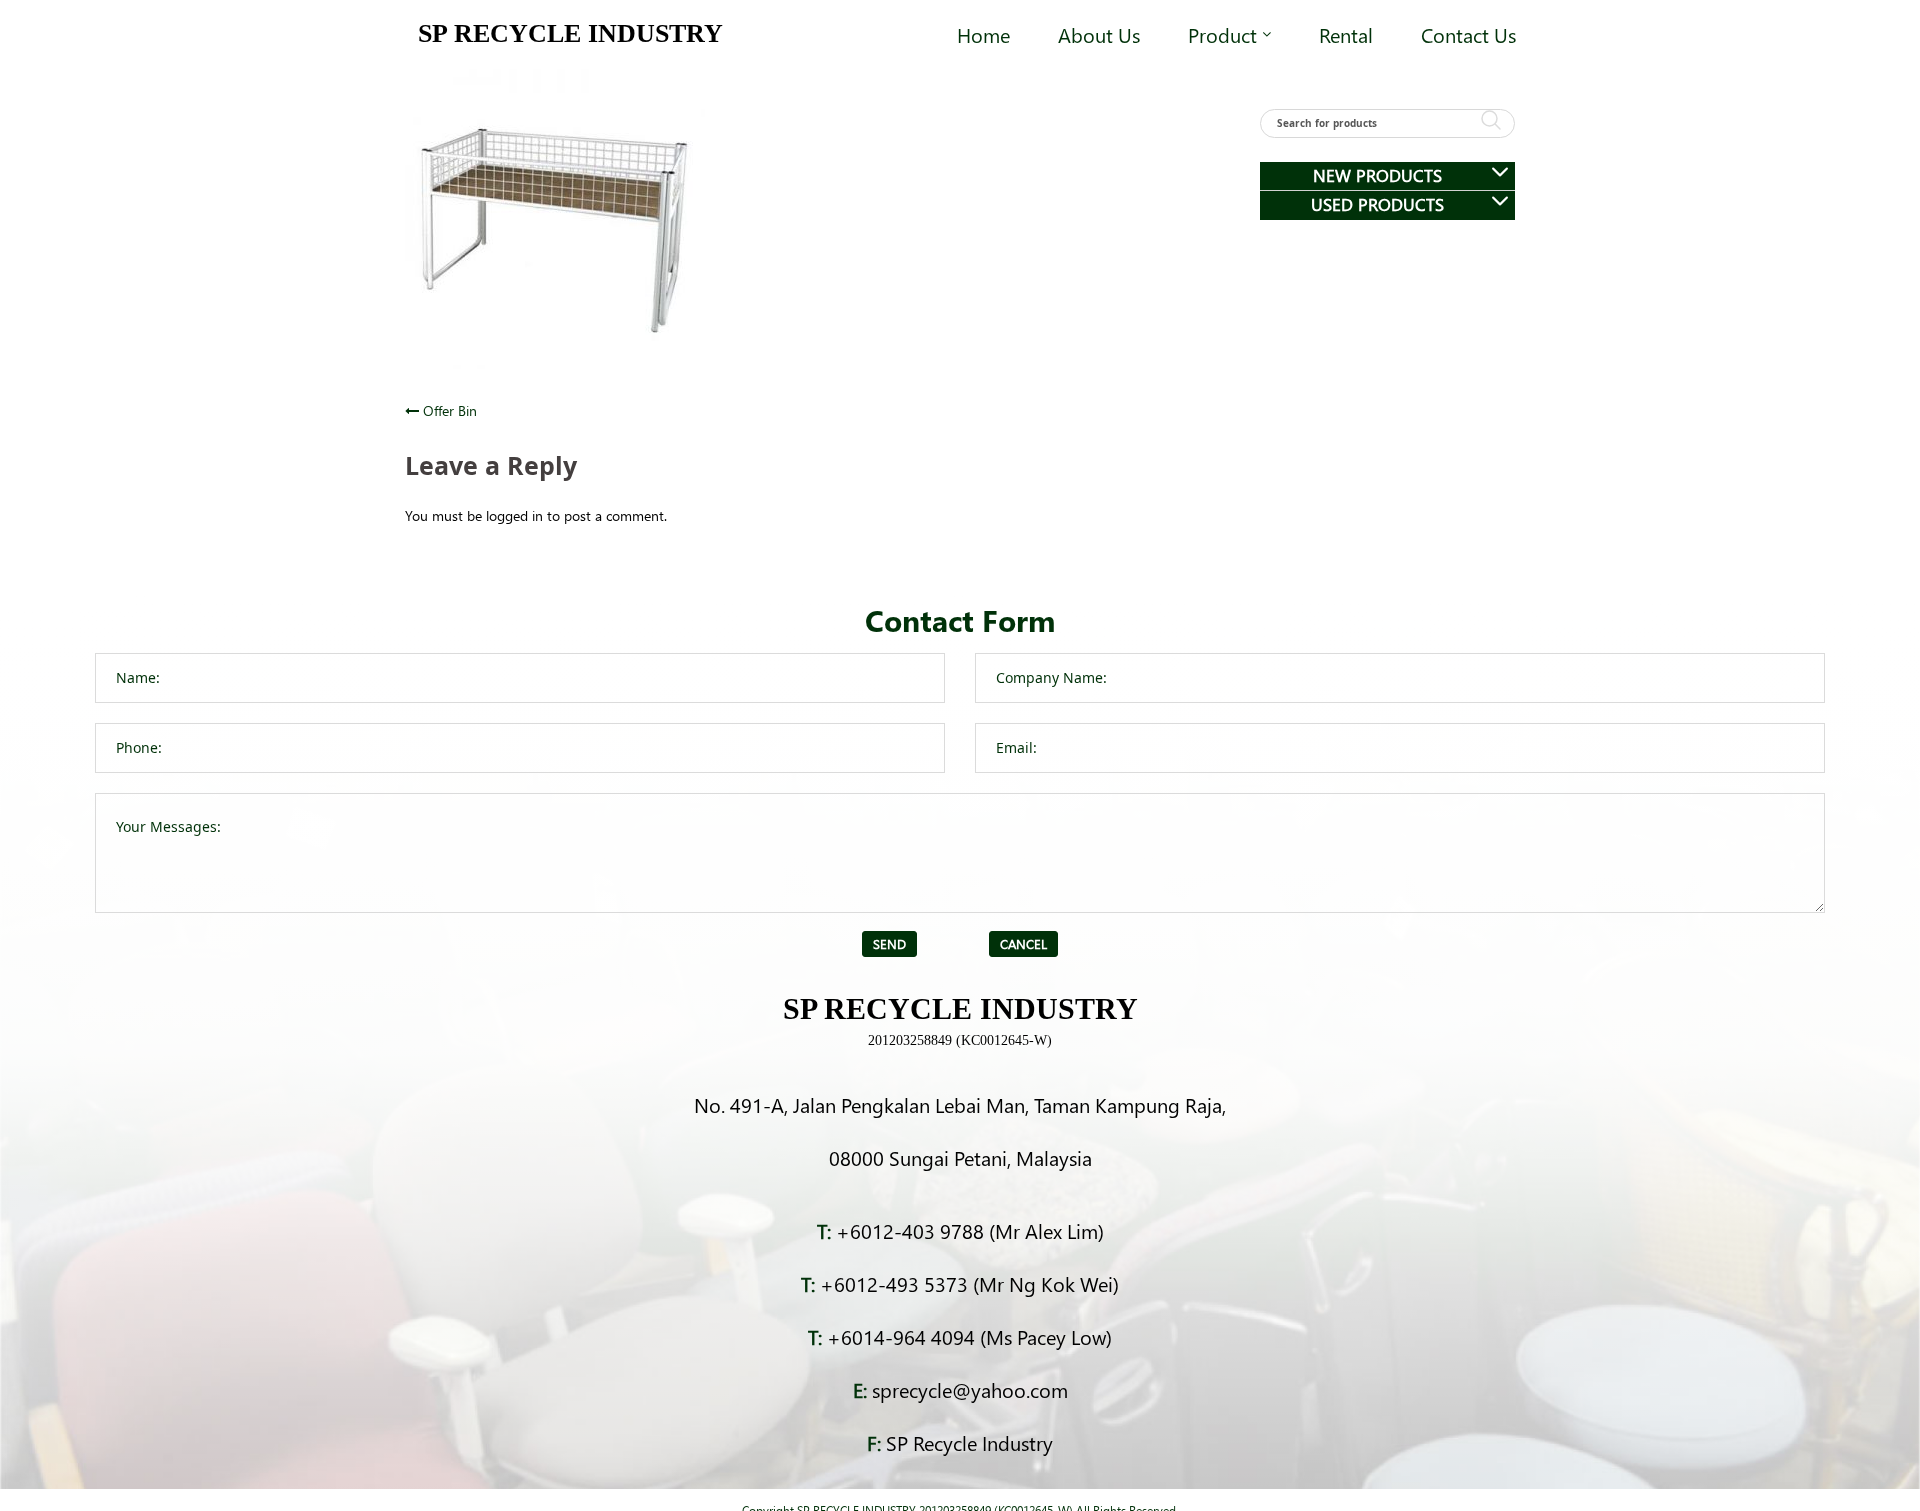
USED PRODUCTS (1377, 204)
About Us (1099, 34)
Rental (1346, 34)
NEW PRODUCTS (1377, 175)
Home (983, 34)
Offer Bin (450, 410)
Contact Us (1468, 34)
